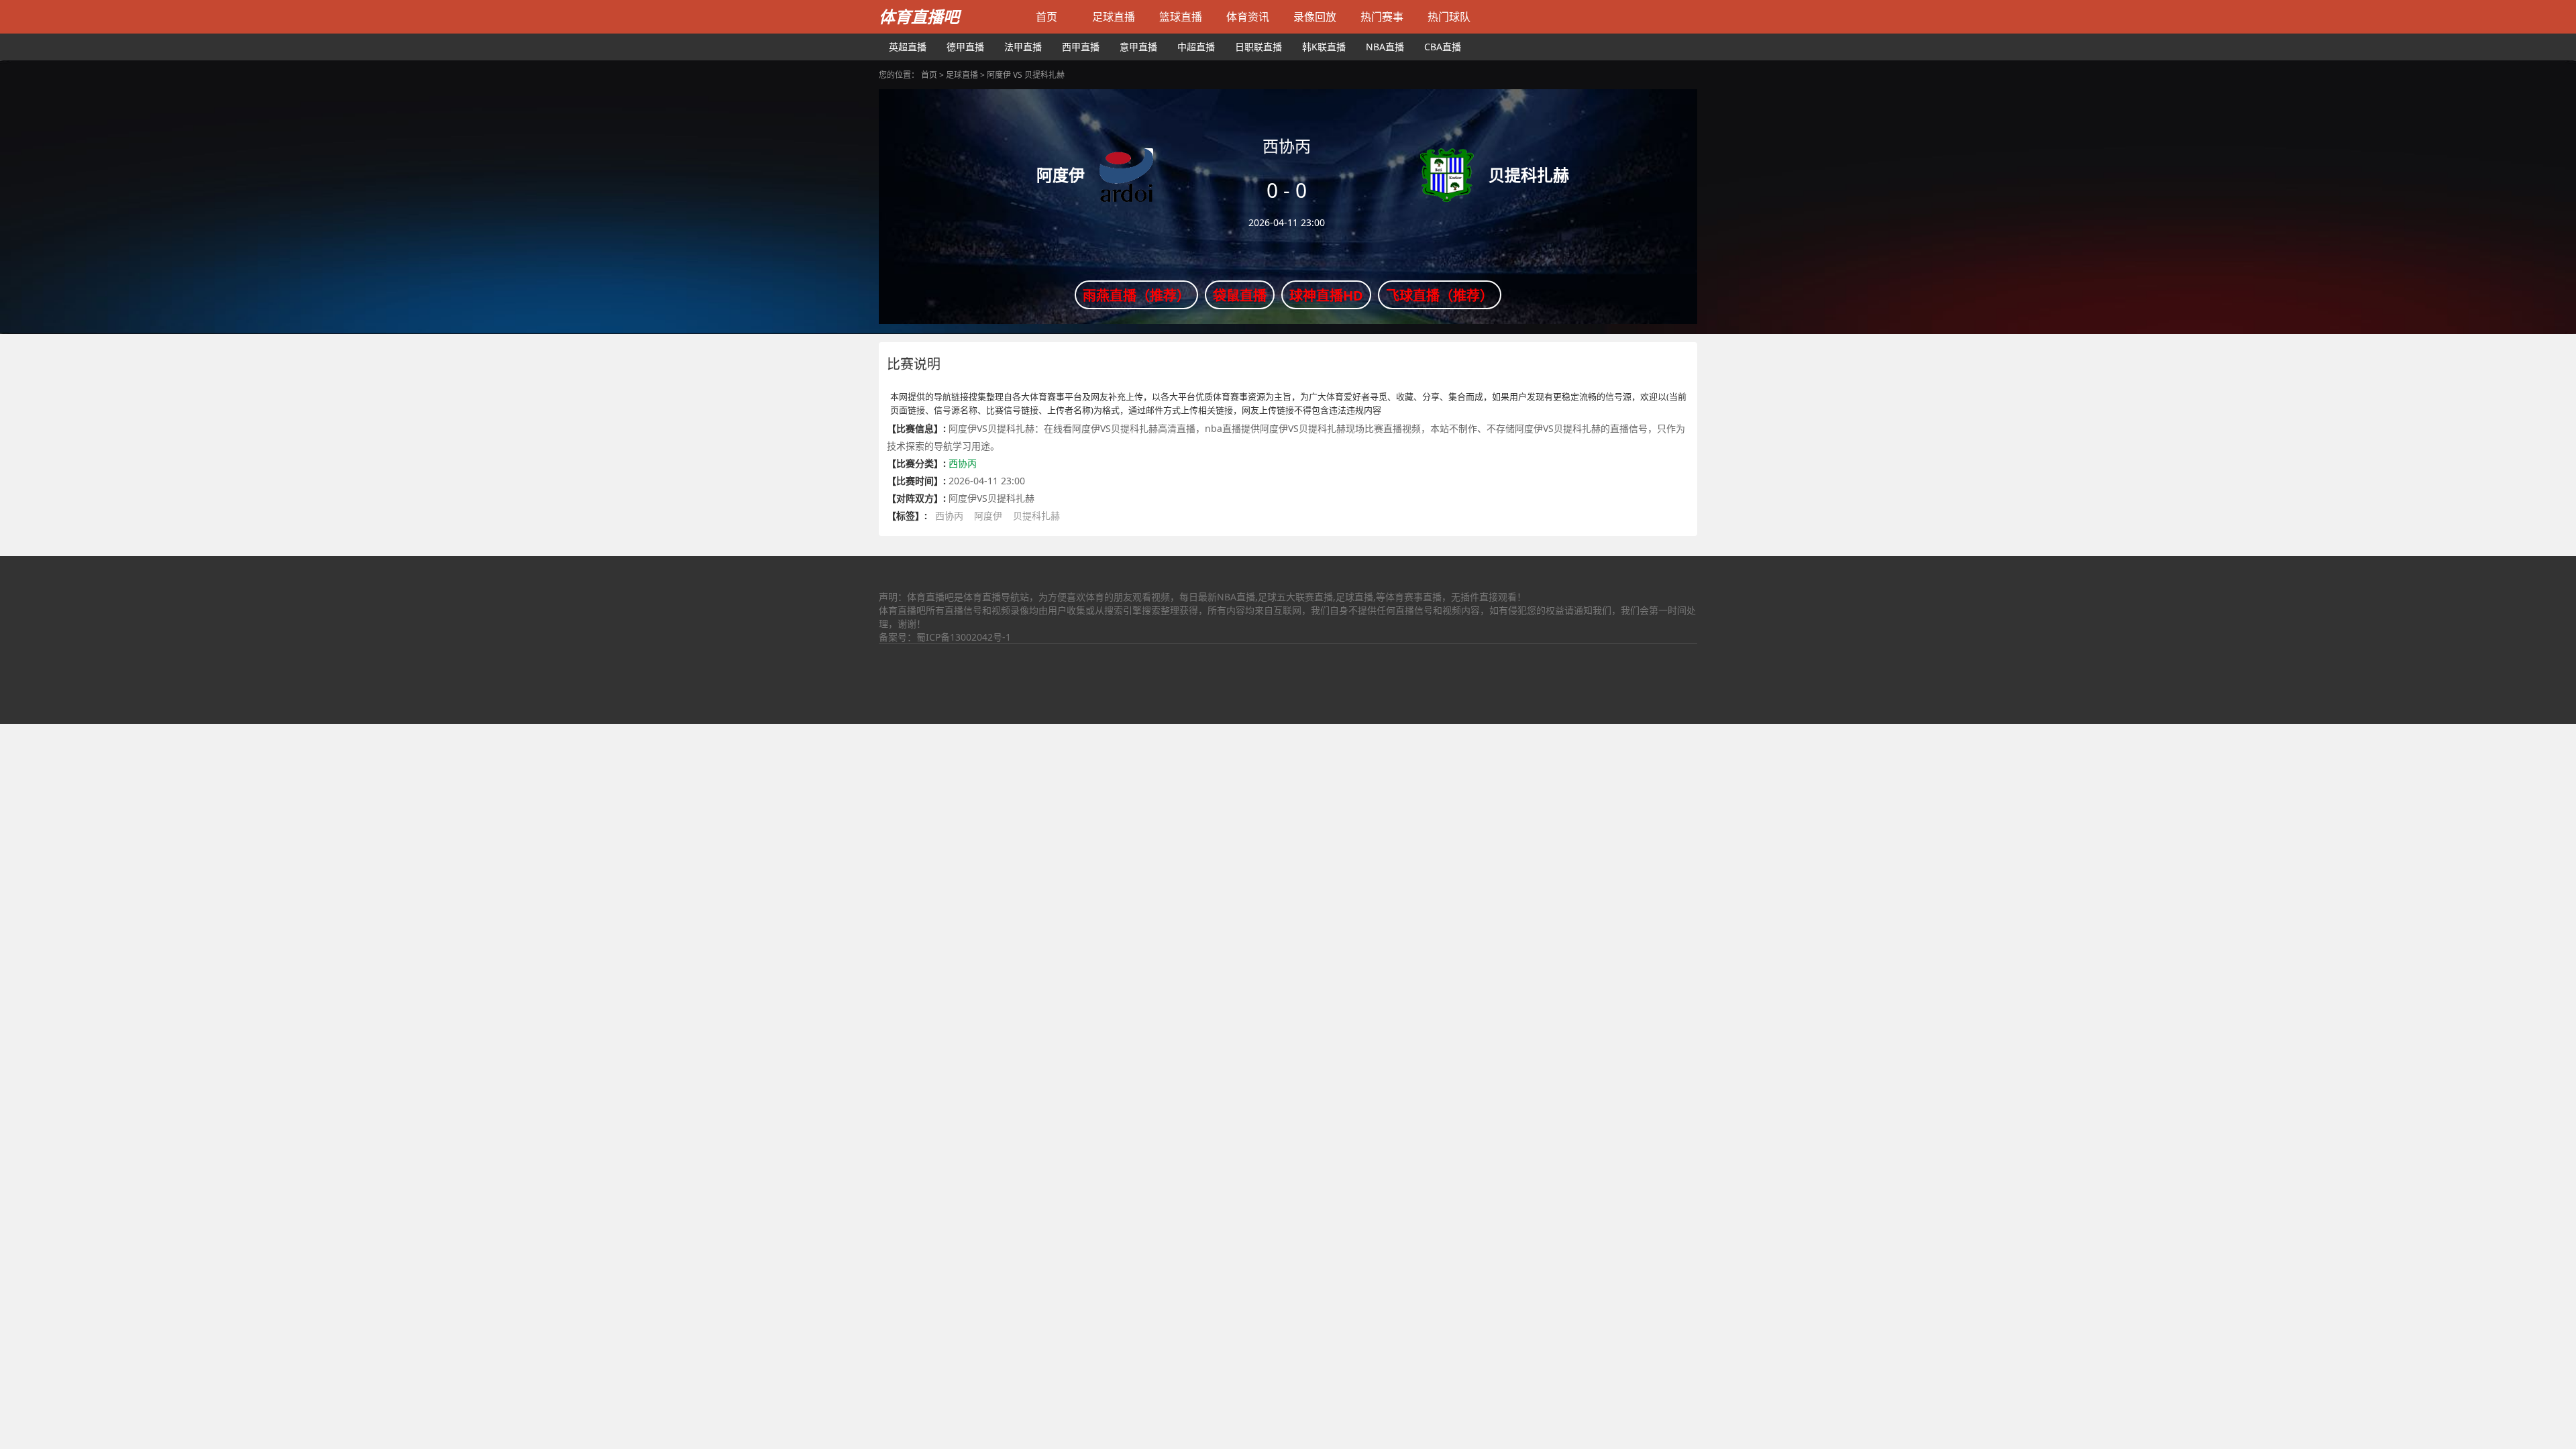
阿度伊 (988, 516)
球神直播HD (1326, 296)
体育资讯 (1248, 17)
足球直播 (1114, 17)
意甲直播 (1138, 47)
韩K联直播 (1324, 47)
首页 (1046, 17)
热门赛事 (1382, 17)
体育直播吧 (919, 16)
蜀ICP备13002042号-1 (964, 637)
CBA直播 (1443, 47)
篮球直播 (1181, 17)
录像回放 (1315, 17)
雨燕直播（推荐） (1136, 296)
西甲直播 (1081, 47)
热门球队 (1449, 17)
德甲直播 (965, 47)
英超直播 (908, 47)
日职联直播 (1258, 47)
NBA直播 (1385, 47)
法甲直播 (1023, 47)
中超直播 (1196, 47)
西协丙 (963, 463)
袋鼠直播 (1240, 296)
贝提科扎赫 (1036, 516)
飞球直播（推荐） (1440, 296)
